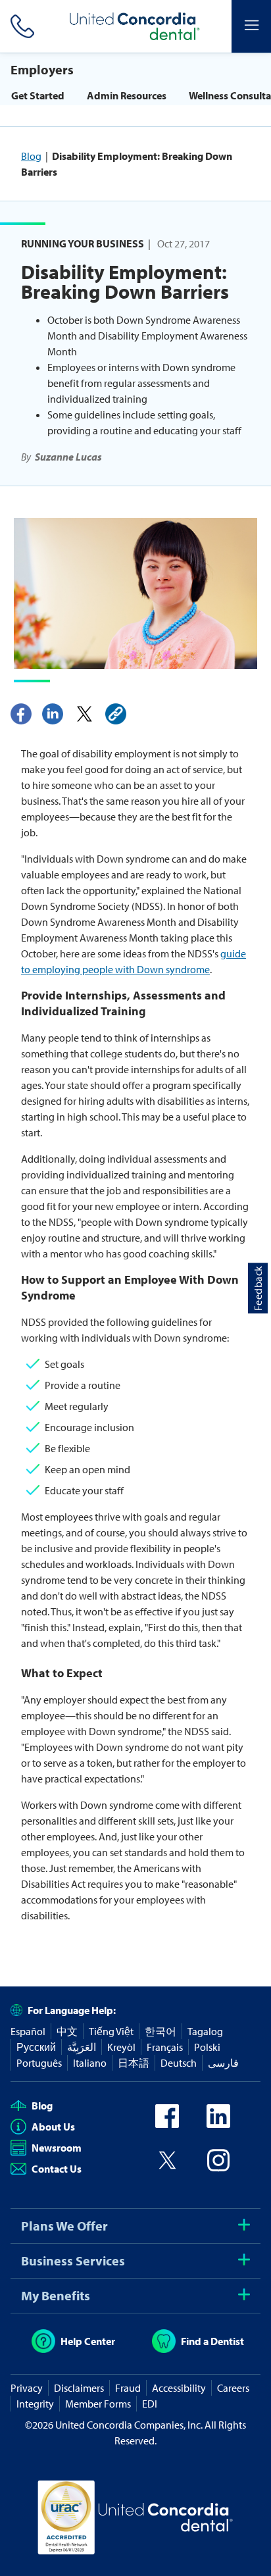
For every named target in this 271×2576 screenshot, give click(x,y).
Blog (31, 156)
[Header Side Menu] (251, 26)
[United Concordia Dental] (135, 26)
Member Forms (98, 2404)
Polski (207, 2047)
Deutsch (179, 2063)
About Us (53, 2127)
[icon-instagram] (218, 2168)
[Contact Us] (20, 26)
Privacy (27, 2388)
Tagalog (205, 2031)
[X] (84, 714)
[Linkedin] (53, 714)
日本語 (134, 2063)
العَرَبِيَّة (82, 2047)
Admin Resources (127, 95)
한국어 (160, 2031)
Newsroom (57, 2148)
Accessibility (179, 2388)
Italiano (90, 2063)
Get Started (38, 95)
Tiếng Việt (111, 2031)
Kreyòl (121, 2047)
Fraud (128, 2388)
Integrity (35, 2404)
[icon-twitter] (167, 2168)
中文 (67, 2031)
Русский (36, 2047)
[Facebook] (21, 714)
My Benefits (56, 2295)
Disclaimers (79, 2388)
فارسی (223, 2063)
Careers (233, 2388)
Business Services (73, 2260)
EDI (150, 2404)
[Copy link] (116, 714)
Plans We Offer (64, 2226)
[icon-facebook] (167, 2124)
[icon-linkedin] (218, 2124)
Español (28, 2031)
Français (165, 2047)
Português (39, 2063)
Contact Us (57, 2169)
